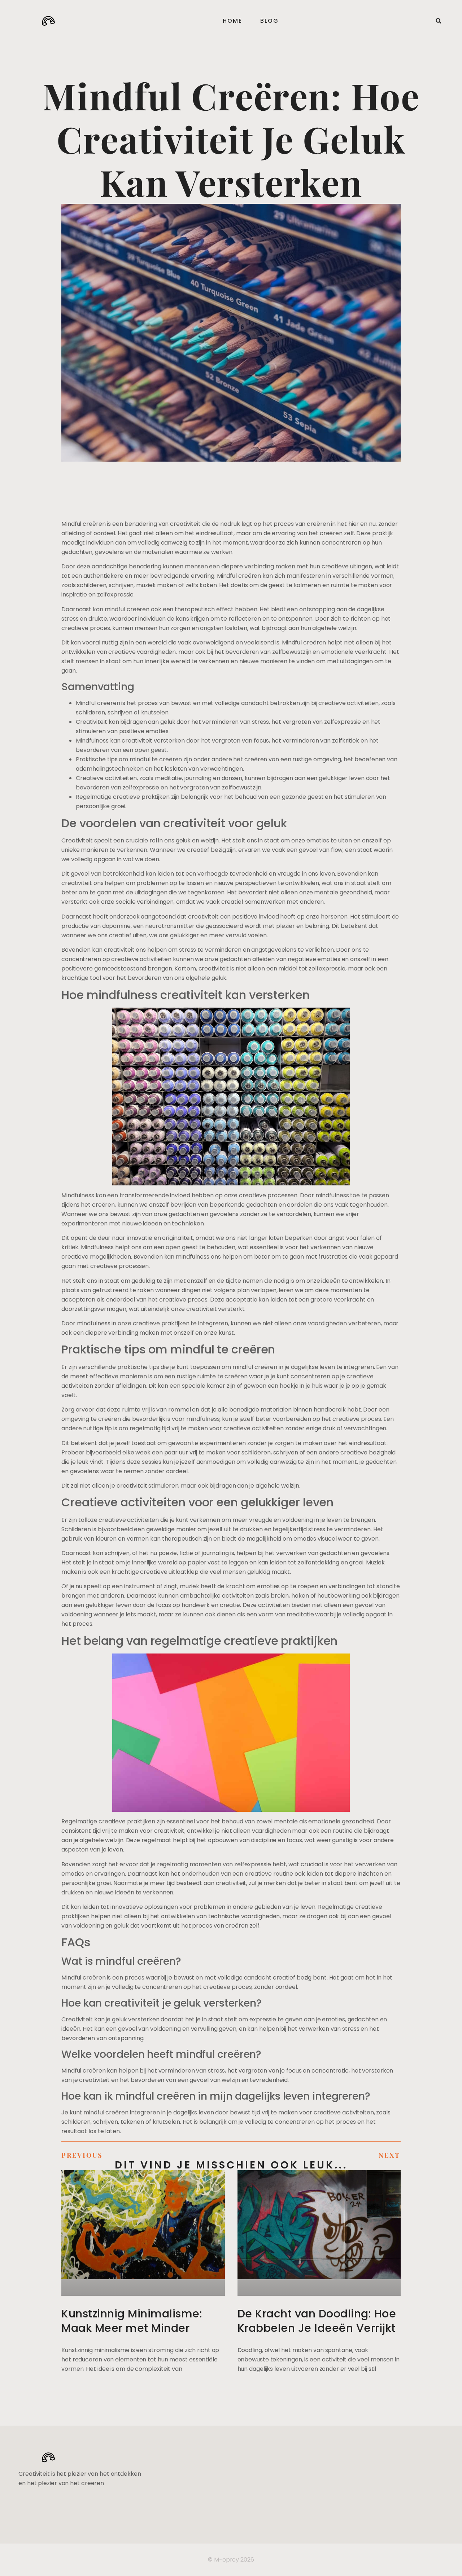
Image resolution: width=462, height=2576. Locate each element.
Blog (269, 21)
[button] (439, 21)
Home (232, 21)
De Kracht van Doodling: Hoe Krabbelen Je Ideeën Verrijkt (317, 2321)
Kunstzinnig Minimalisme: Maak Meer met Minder (132, 2321)
